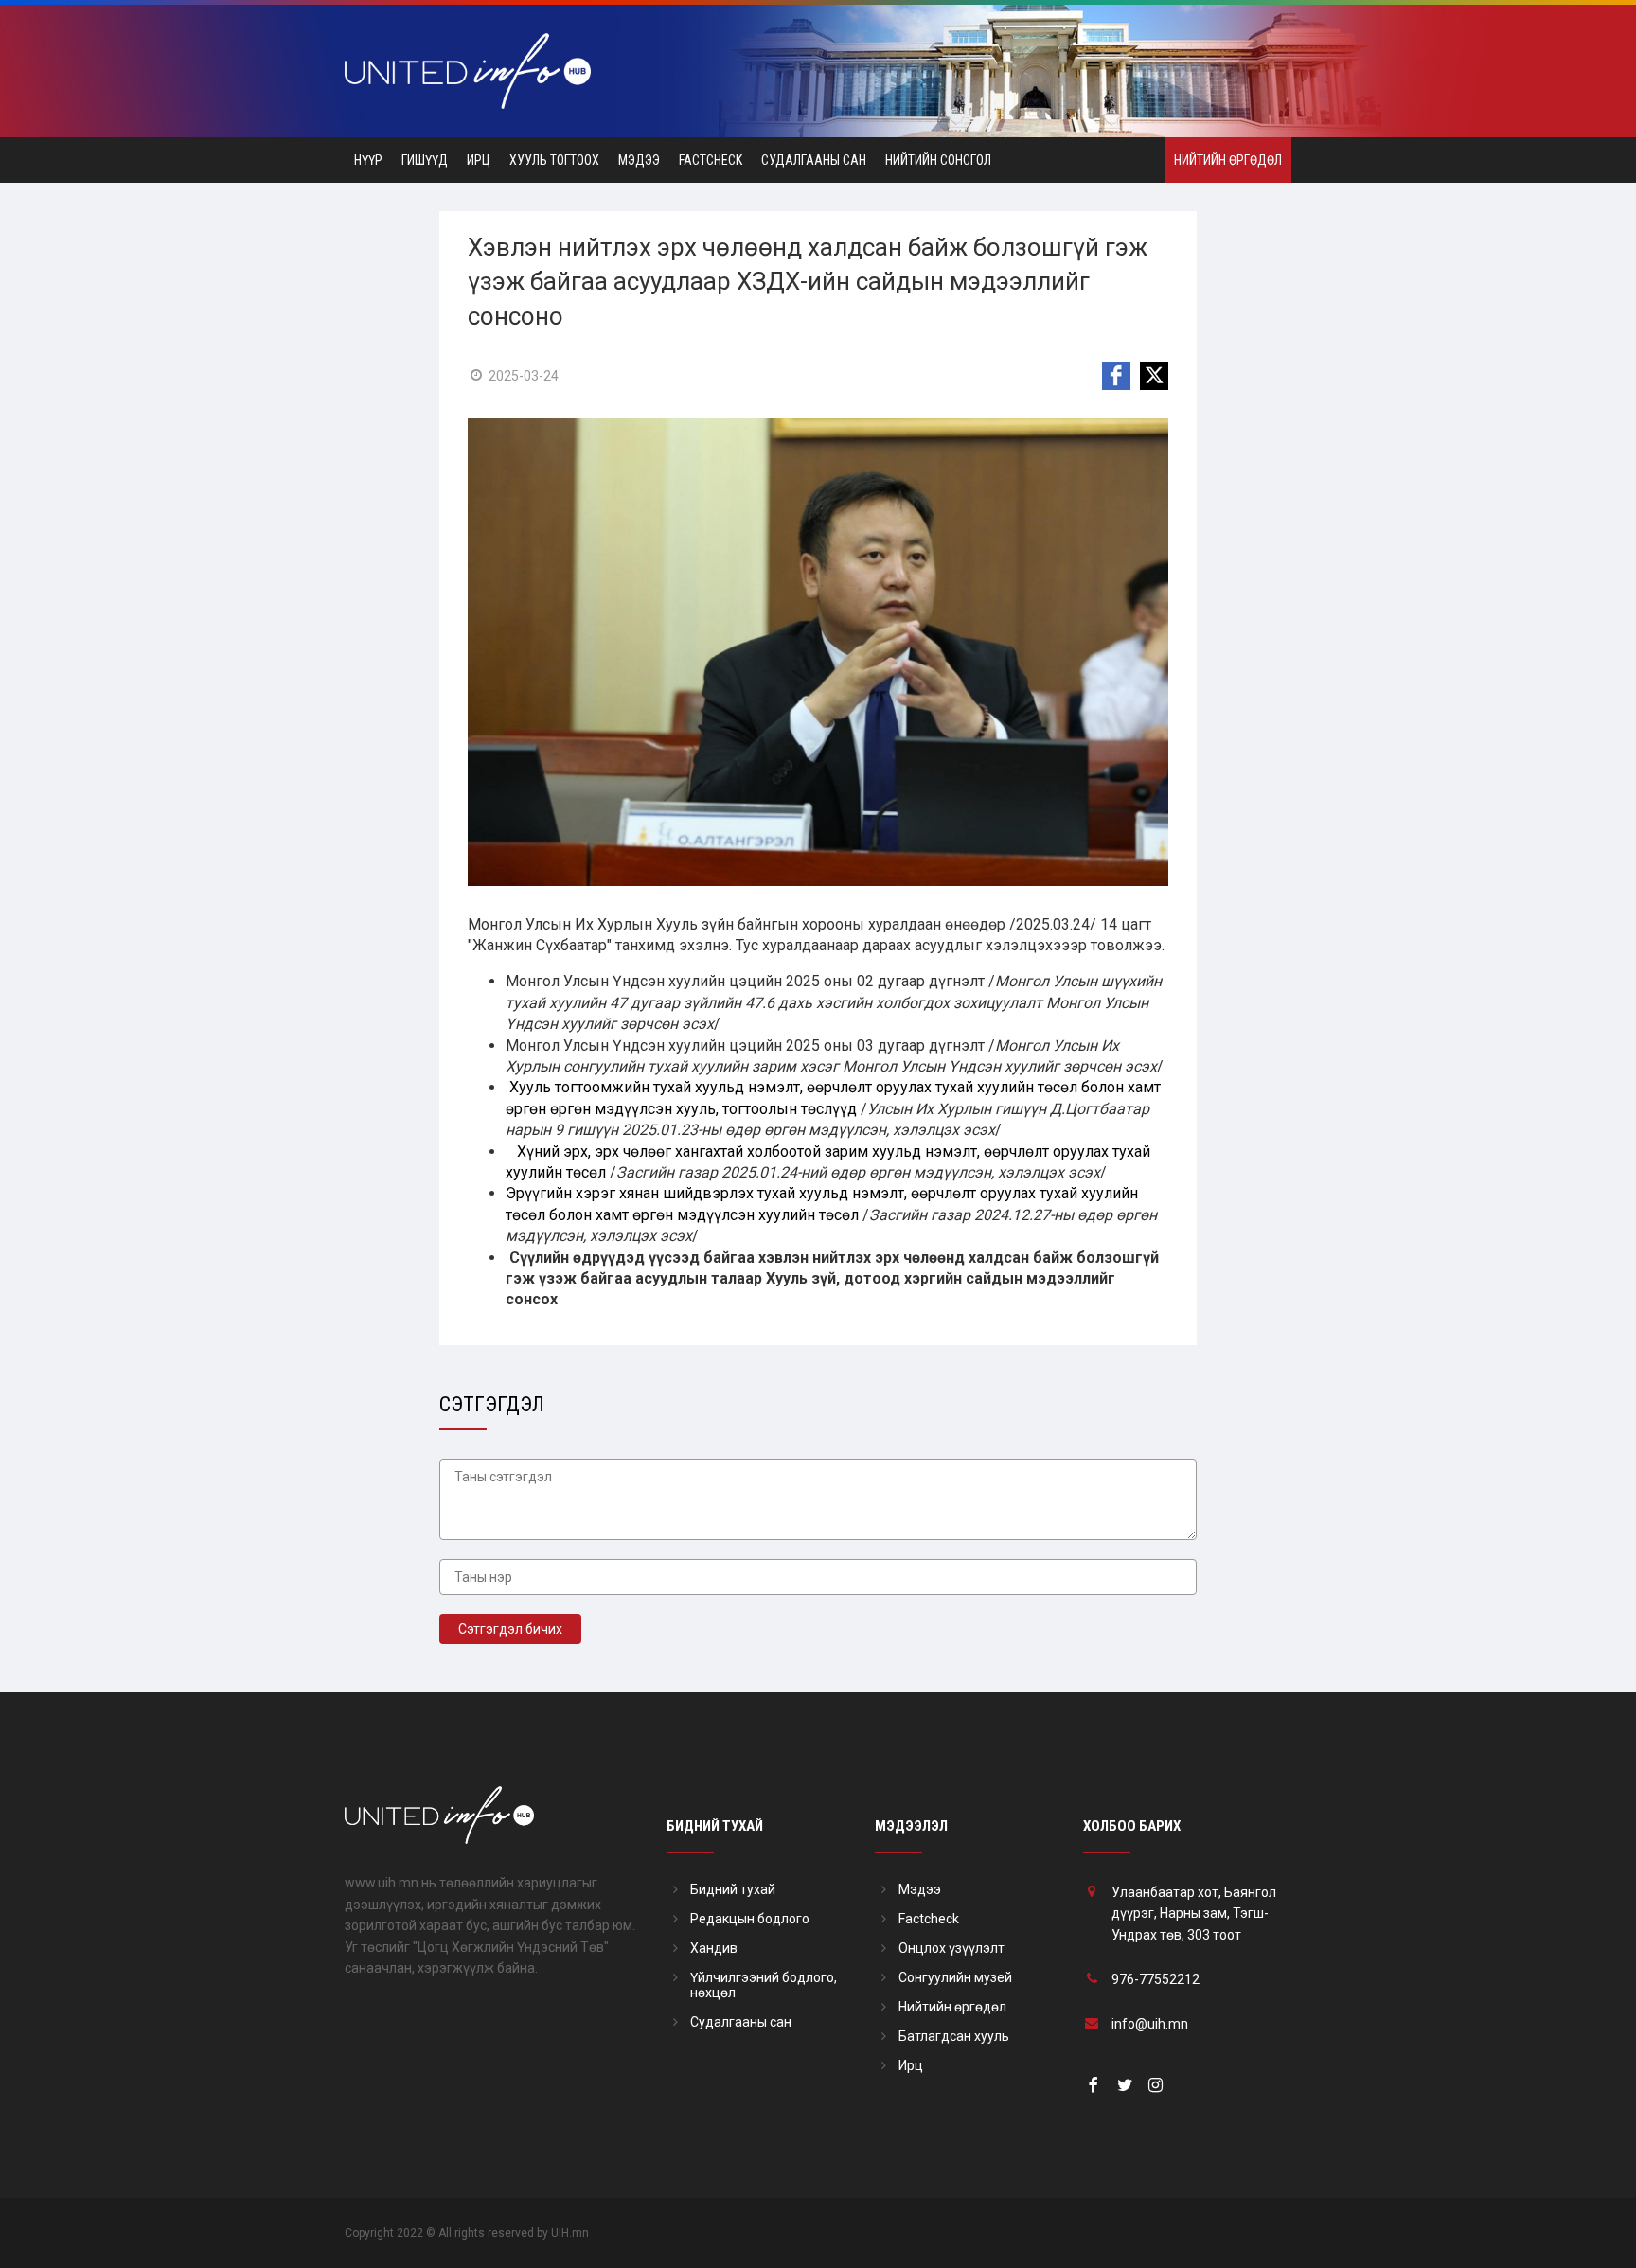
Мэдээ (639, 160)
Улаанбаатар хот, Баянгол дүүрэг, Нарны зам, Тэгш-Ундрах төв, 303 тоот (1194, 1914)
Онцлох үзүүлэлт (951, 1948)
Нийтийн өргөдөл (1228, 160)
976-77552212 (1156, 1979)
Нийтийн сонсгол (938, 160)
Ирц (479, 160)
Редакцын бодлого (750, 1919)
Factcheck (711, 160)
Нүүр (368, 160)
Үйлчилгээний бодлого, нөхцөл (764, 1985)
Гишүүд (425, 160)
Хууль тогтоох (554, 160)
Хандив (714, 1948)
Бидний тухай (733, 1889)
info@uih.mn (1150, 2024)
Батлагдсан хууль (954, 2036)
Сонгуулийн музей (955, 1977)
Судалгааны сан (814, 160)
